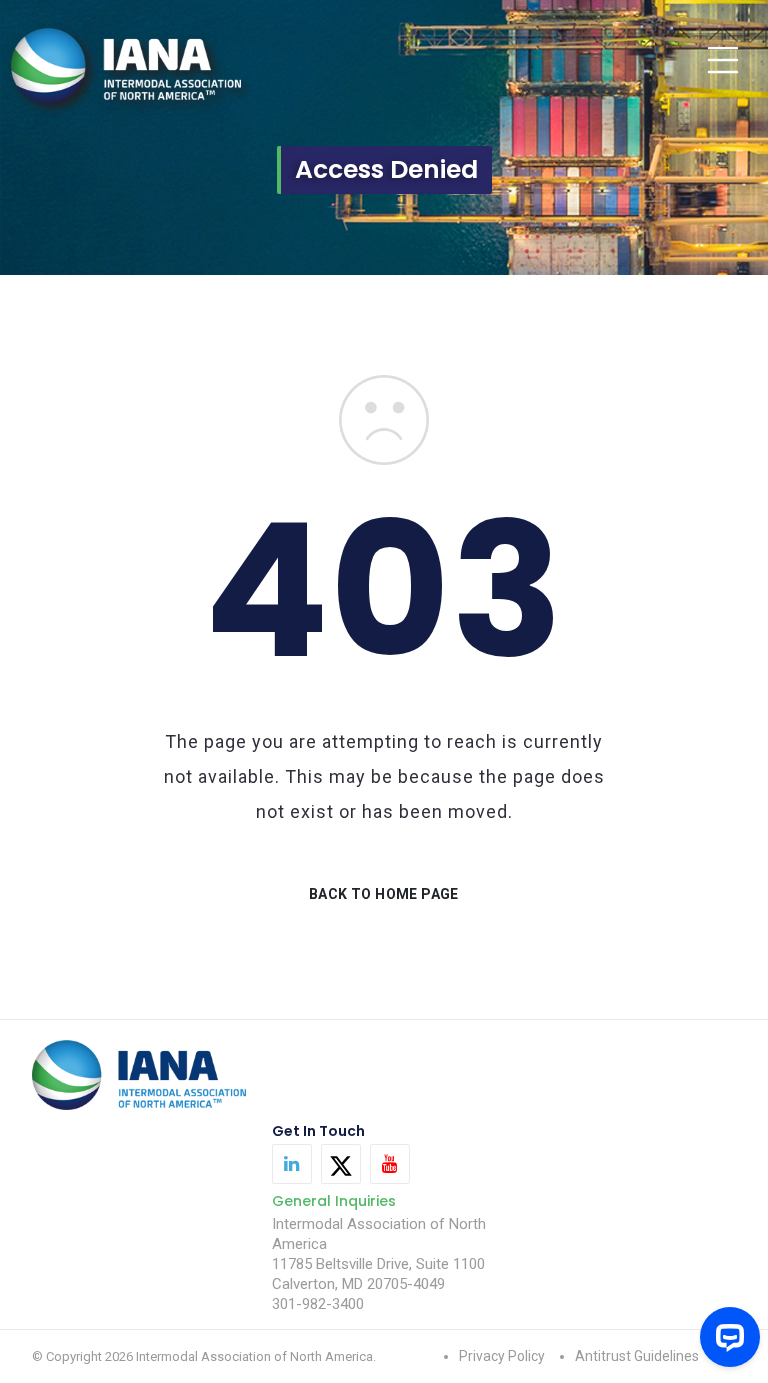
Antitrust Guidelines (637, 1356)
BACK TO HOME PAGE (384, 894)
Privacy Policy (502, 1356)
